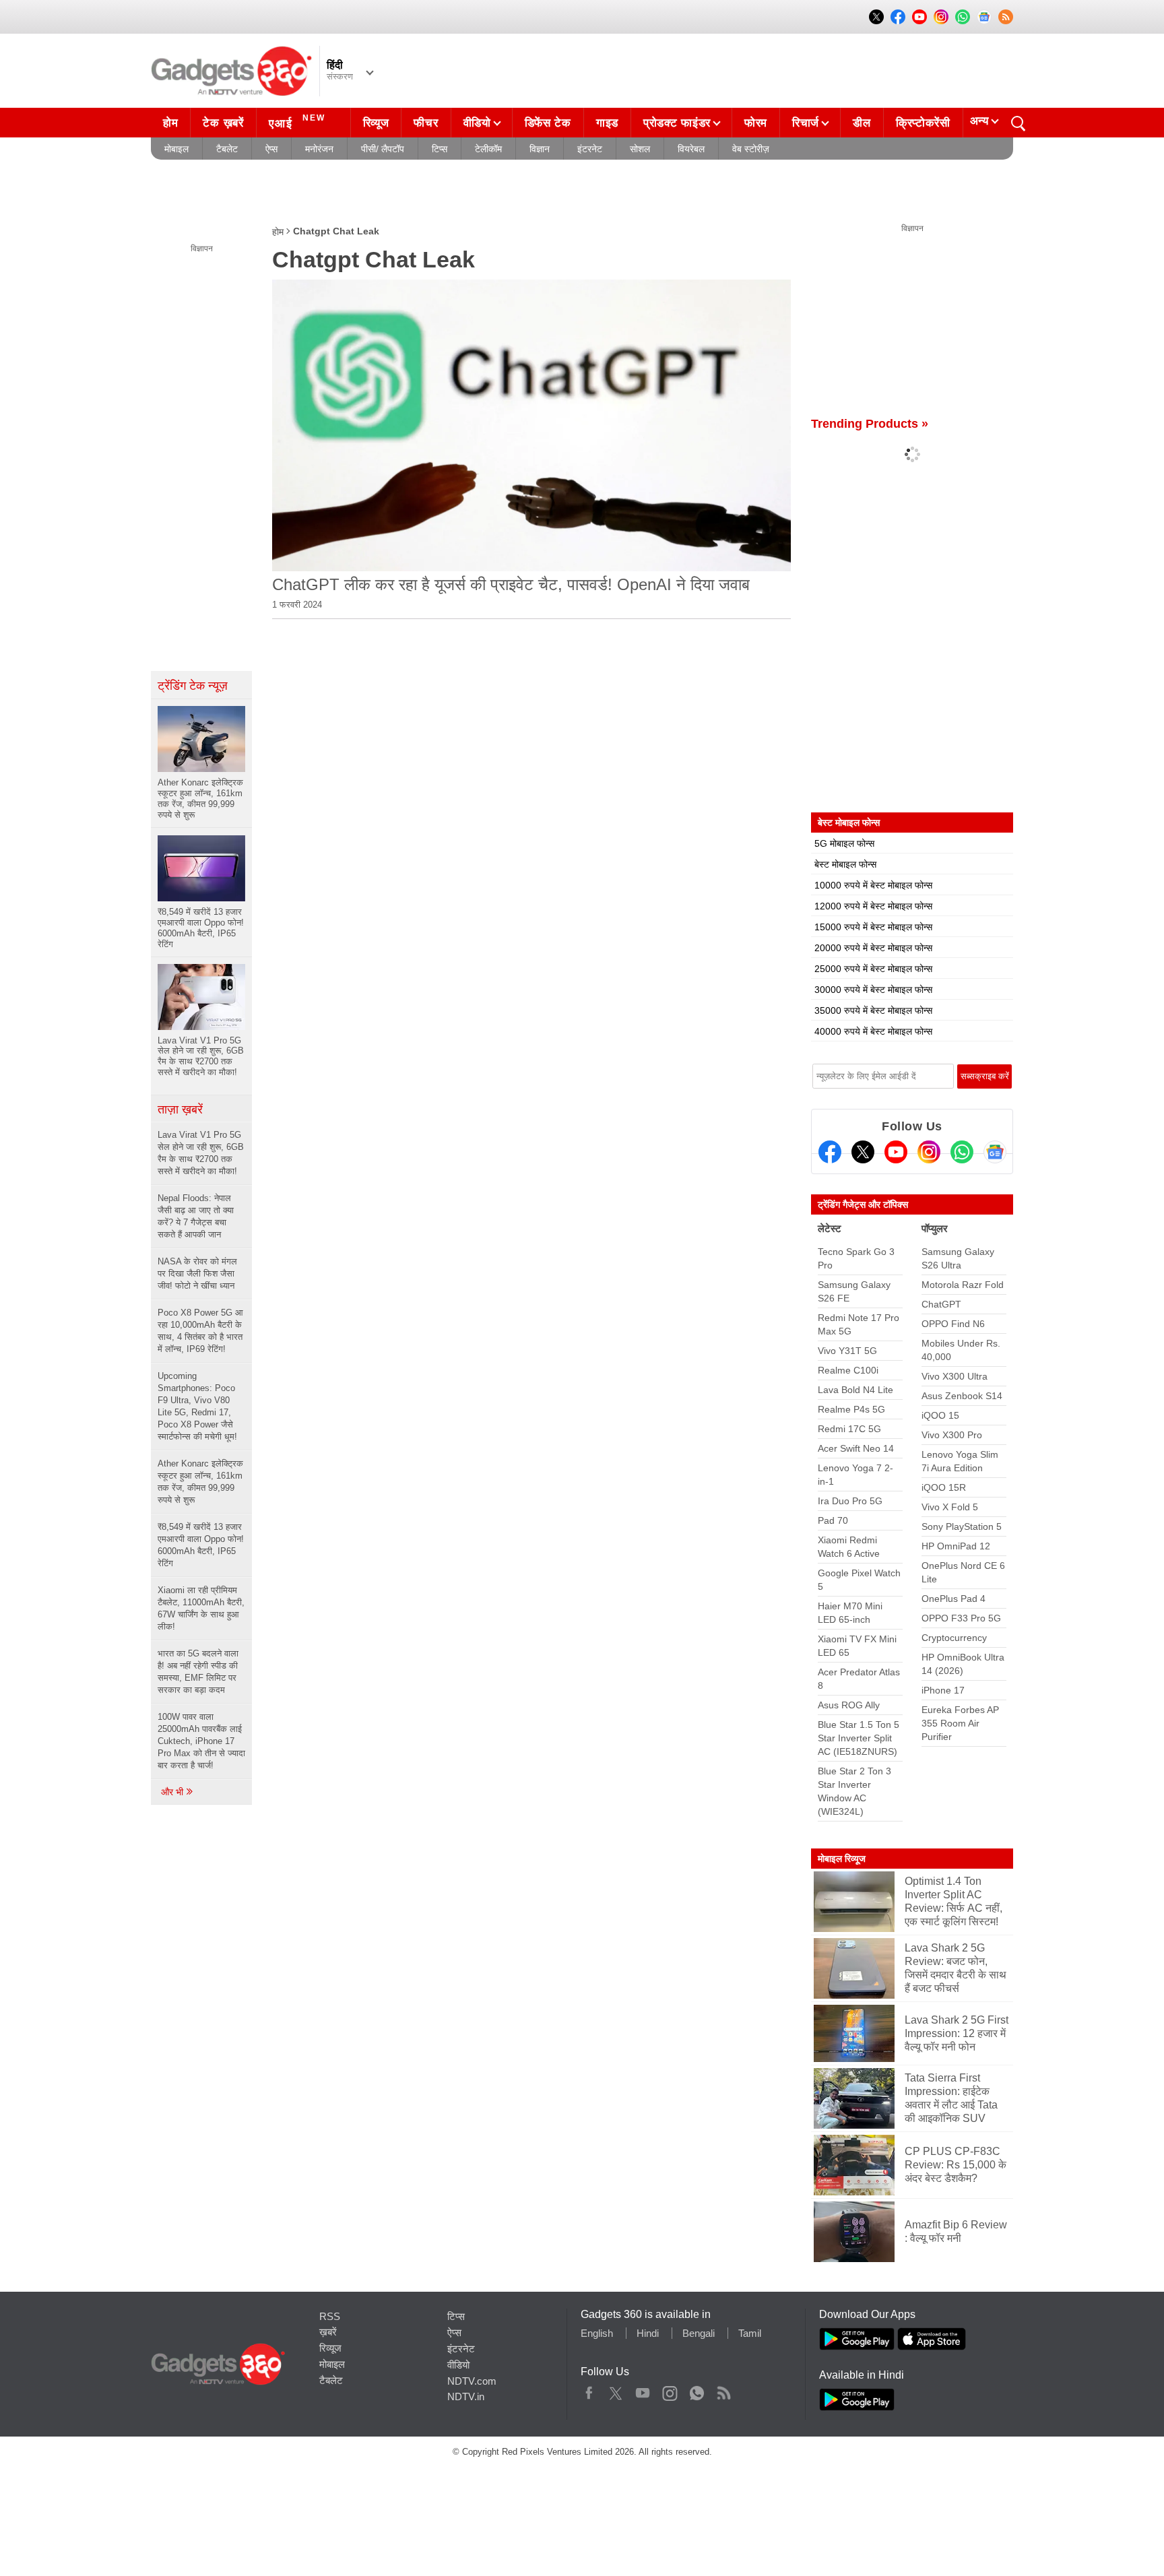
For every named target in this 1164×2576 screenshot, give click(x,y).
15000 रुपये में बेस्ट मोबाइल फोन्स (873, 927)
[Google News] (995, 1152)
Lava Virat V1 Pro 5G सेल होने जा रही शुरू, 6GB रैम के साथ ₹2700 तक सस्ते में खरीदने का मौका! (201, 1153)
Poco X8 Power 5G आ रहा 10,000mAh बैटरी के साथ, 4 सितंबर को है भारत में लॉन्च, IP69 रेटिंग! (200, 1331)
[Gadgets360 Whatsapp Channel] (962, 1152)
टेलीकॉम (488, 149)
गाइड (607, 123)
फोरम (756, 123)
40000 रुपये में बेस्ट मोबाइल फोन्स (873, 1031)
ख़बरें (328, 2332)
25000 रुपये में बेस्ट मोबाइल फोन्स (873, 969)
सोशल (640, 149)
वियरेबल (691, 149)
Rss (723, 2390)
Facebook (589, 2390)
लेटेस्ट (830, 1228)
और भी (173, 1792)
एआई (297, 122)
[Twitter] (863, 1152)
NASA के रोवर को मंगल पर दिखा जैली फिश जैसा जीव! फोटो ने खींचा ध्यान (197, 1274)
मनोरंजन (319, 149)
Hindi (648, 2333)
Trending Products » (870, 424)
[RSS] (1006, 17)
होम (170, 123)
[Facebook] (830, 1152)
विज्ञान (540, 149)
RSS (330, 2316)
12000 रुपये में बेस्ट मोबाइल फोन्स (873, 906)
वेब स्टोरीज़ (751, 149)
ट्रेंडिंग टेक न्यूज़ (193, 686)
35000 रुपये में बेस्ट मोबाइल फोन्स (873, 1010)
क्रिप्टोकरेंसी (923, 123)
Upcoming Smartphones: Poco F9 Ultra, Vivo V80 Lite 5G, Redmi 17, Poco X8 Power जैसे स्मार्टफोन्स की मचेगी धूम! (197, 1406)
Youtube (643, 2390)
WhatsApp (697, 2390)
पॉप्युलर (935, 1228)
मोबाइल (176, 149)
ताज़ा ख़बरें (180, 1109)
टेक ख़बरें (223, 123)
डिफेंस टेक (548, 123)
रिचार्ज (806, 123)
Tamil (750, 2333)
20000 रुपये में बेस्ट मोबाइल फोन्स (873, 948)
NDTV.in (466, 2396)
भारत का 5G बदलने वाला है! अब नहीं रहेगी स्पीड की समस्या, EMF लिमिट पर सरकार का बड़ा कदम (198, 1672)
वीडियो (477, 123)
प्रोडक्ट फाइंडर (677, 123)
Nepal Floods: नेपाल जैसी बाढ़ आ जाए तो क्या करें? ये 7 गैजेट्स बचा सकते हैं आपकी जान (196, 1216)
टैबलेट (227, 149)
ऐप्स (271, 149)
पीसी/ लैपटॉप (383, 149)
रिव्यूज (376, 123)
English (597, 2333)
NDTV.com (472, 2381)
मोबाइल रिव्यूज (842, 1859)
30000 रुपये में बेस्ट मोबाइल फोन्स (873, 990)
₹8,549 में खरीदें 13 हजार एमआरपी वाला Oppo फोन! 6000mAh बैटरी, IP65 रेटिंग (201, 1545)
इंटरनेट (590, 149)
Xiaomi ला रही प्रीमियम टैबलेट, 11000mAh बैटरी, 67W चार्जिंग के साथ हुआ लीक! (201, 1608)
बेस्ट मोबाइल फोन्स (845, 864)
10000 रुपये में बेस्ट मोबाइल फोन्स (873, 885)
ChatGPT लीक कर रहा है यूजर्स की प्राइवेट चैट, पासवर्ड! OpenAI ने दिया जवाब (511, 584)
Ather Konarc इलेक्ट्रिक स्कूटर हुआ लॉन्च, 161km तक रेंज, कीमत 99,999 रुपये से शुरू (200, 1482)
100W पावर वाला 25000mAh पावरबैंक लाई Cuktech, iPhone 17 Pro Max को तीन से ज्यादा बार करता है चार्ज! (201, 1741)
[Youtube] (896, 1152)
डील (862, 123)
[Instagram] (929, 1152)
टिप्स (440, 149)
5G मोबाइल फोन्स (844, 843)
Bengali (699, 2333)
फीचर (426, 123)
